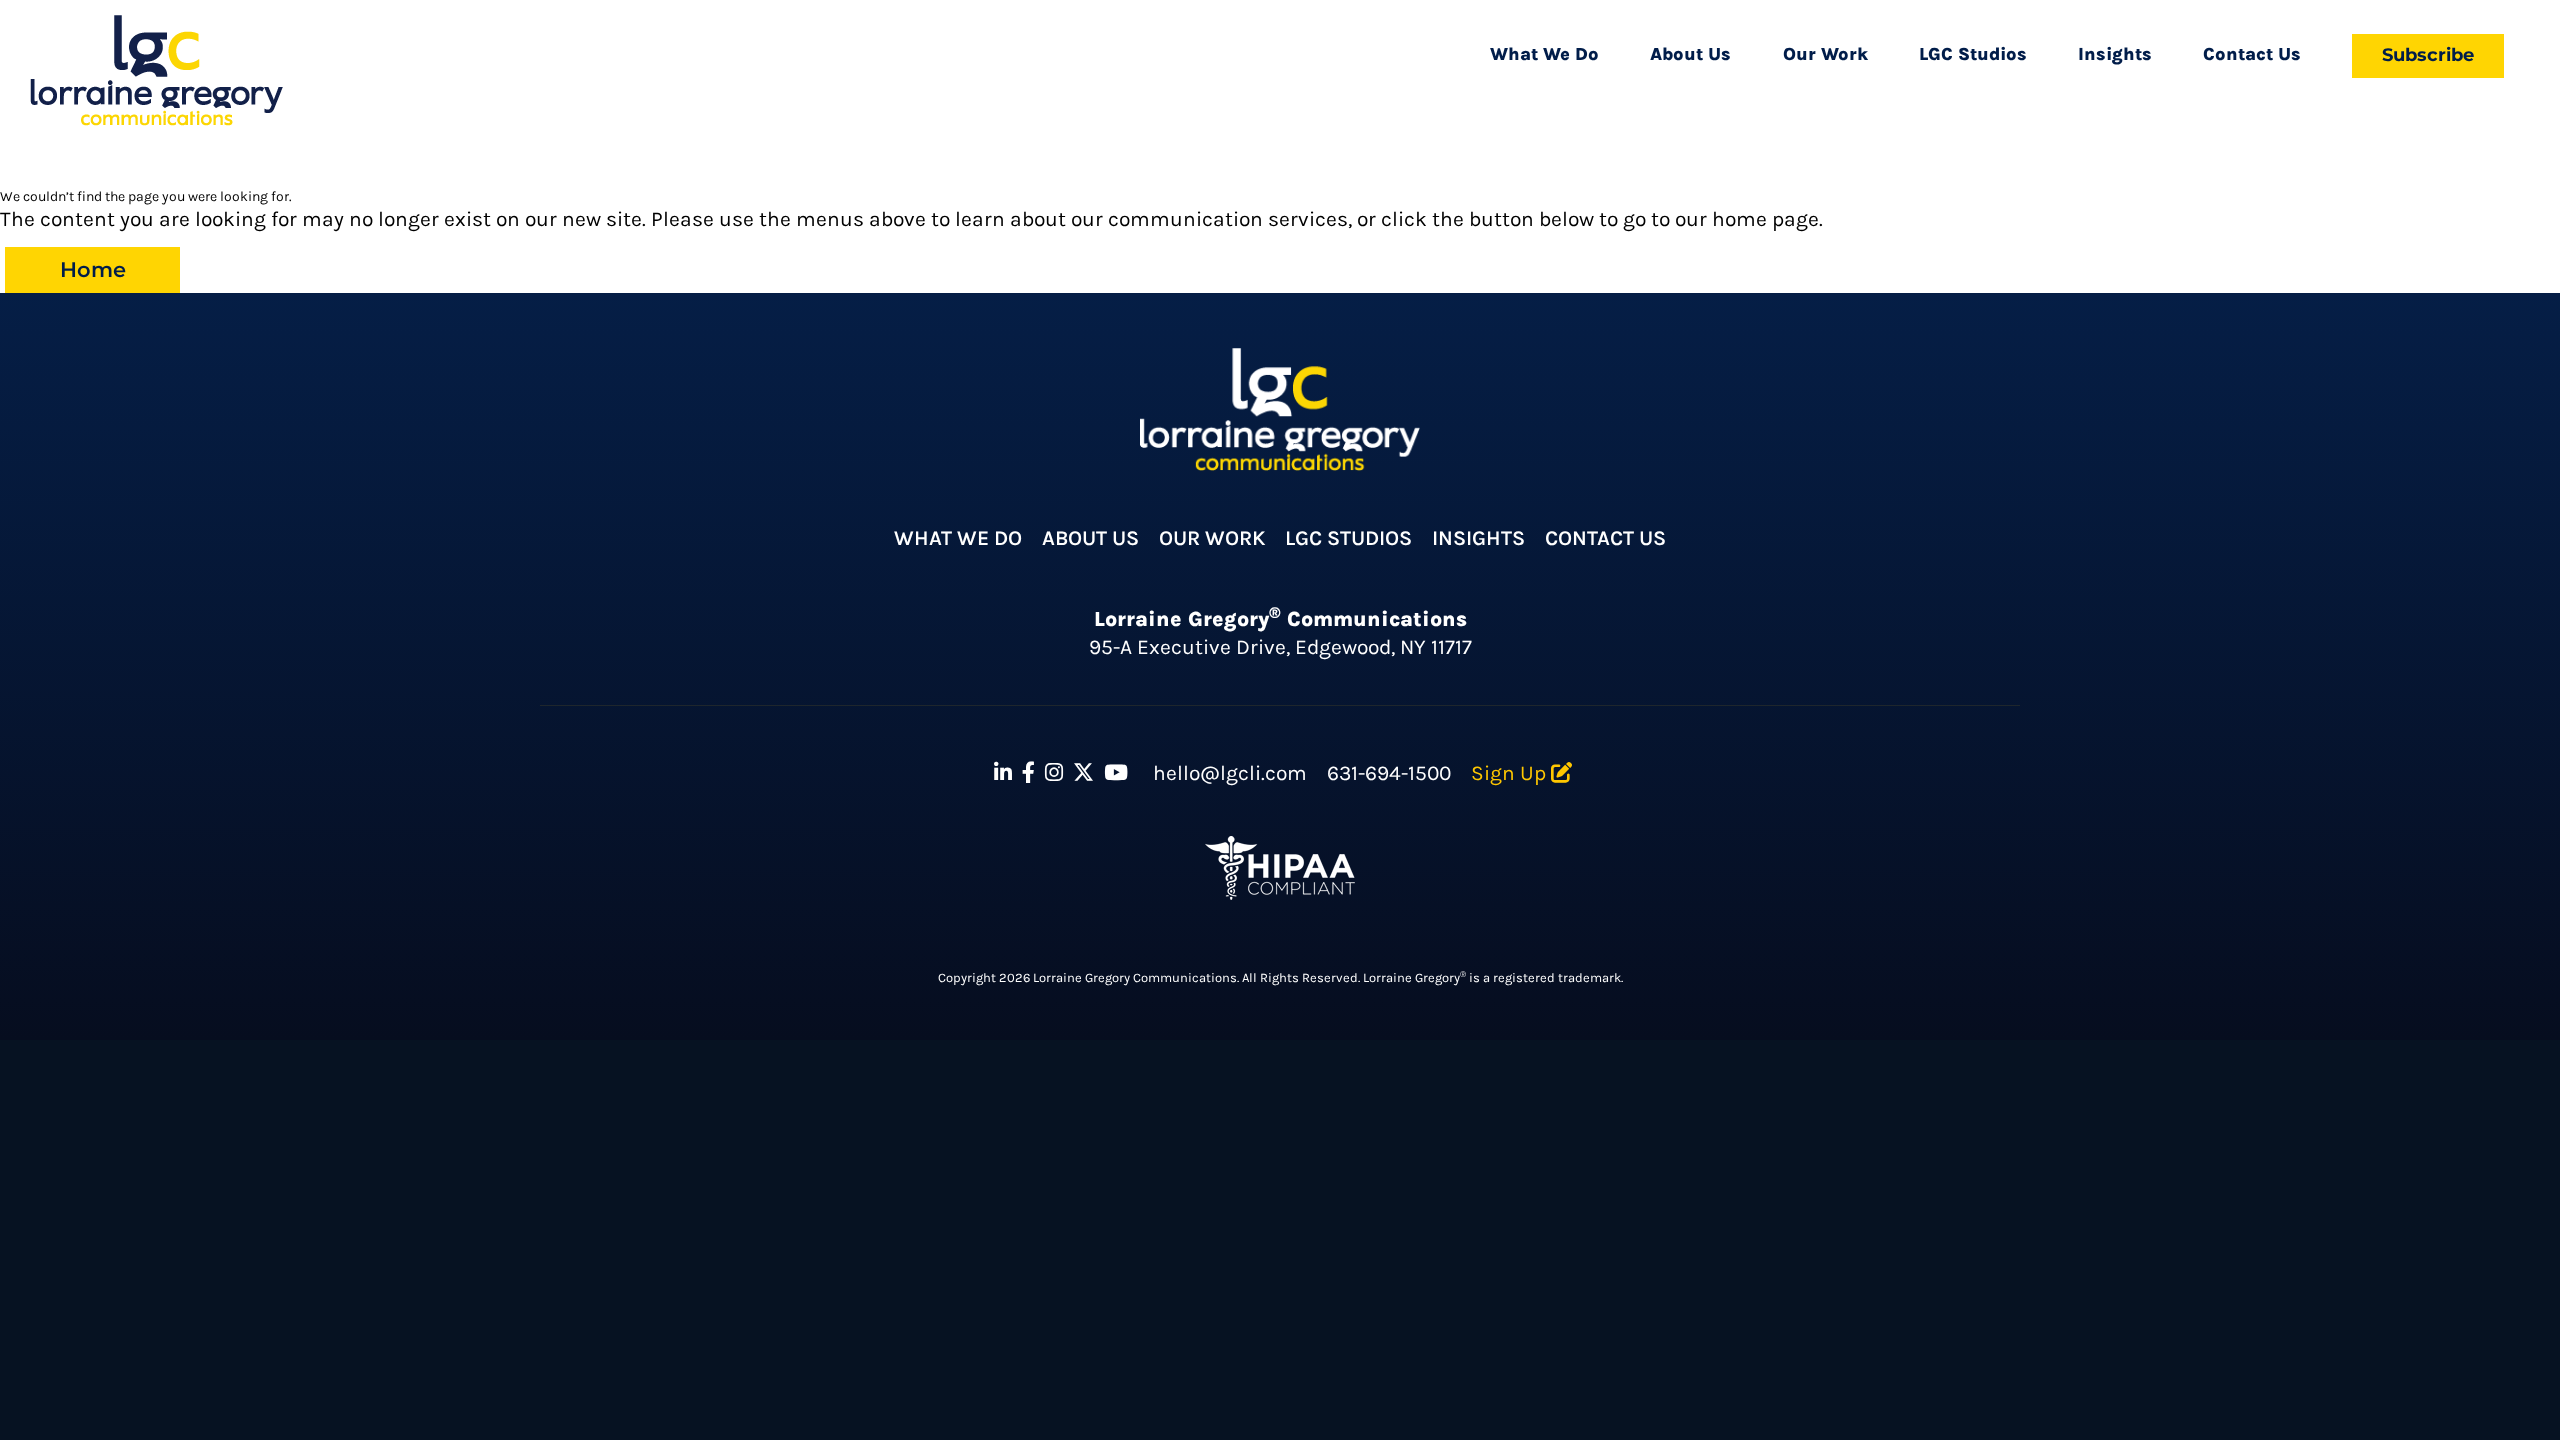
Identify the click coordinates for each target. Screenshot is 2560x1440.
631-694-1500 (1389, 773)
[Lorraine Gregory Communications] (156, 70)
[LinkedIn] (1003, 773)
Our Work (1825, 54)
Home (93, 269)
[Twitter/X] (1083, 773)
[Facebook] (1028, 773)
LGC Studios (1973, 54)
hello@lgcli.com (1230, 773)
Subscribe (2428, 54)
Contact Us (2252, 54)
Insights (2115, 54)
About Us (1690, 54)
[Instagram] (1054, 773)
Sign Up (1511, 773)
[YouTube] (1116, 773)
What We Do (1544, 54)
